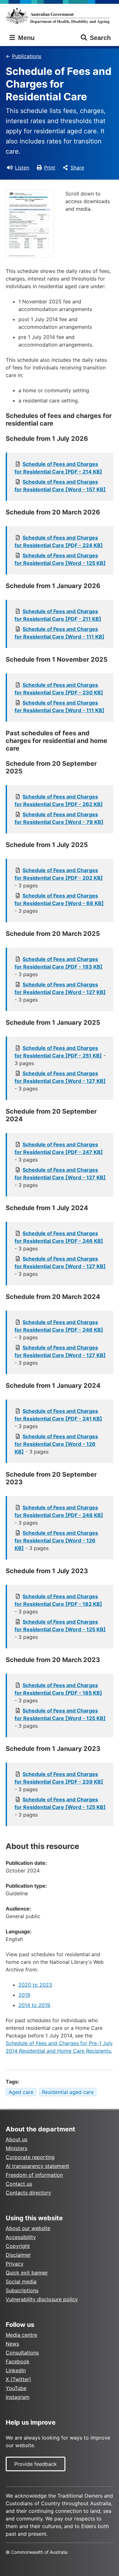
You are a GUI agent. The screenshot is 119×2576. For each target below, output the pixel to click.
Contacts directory (28, 2193)
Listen (22, 168)
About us (17, 2139)
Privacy (15, 2264)
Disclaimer (18, 2255)
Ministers (17, 2148)
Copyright (18, 2246)
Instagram (18, 2397)
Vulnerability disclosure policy (42, 2299)
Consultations (22, 2353)
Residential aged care (68, 2092)
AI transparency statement (37, 2166)
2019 (24, 1995)
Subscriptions (22, 2290)
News (12, 2344)
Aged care (21, 2092)
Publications (27, 56)
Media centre (21, 2335)
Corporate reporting (30, 2157)
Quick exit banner (27, 2273)
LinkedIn (16, 2370)
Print (50, 168)
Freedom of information (34, 2175)
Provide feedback (36, 2464)
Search (100, 38)
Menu (25, 38)
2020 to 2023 (35, 1985)
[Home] (60, 16)
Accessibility (21, 2237)
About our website (28, 2228)
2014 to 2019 (34, 2005)
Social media (21, 2281)
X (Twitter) (18, 2379)
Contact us (19, 2184)
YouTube (16, 2388)
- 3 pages (59, 878)
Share (77, 168)
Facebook (18, 2361)
